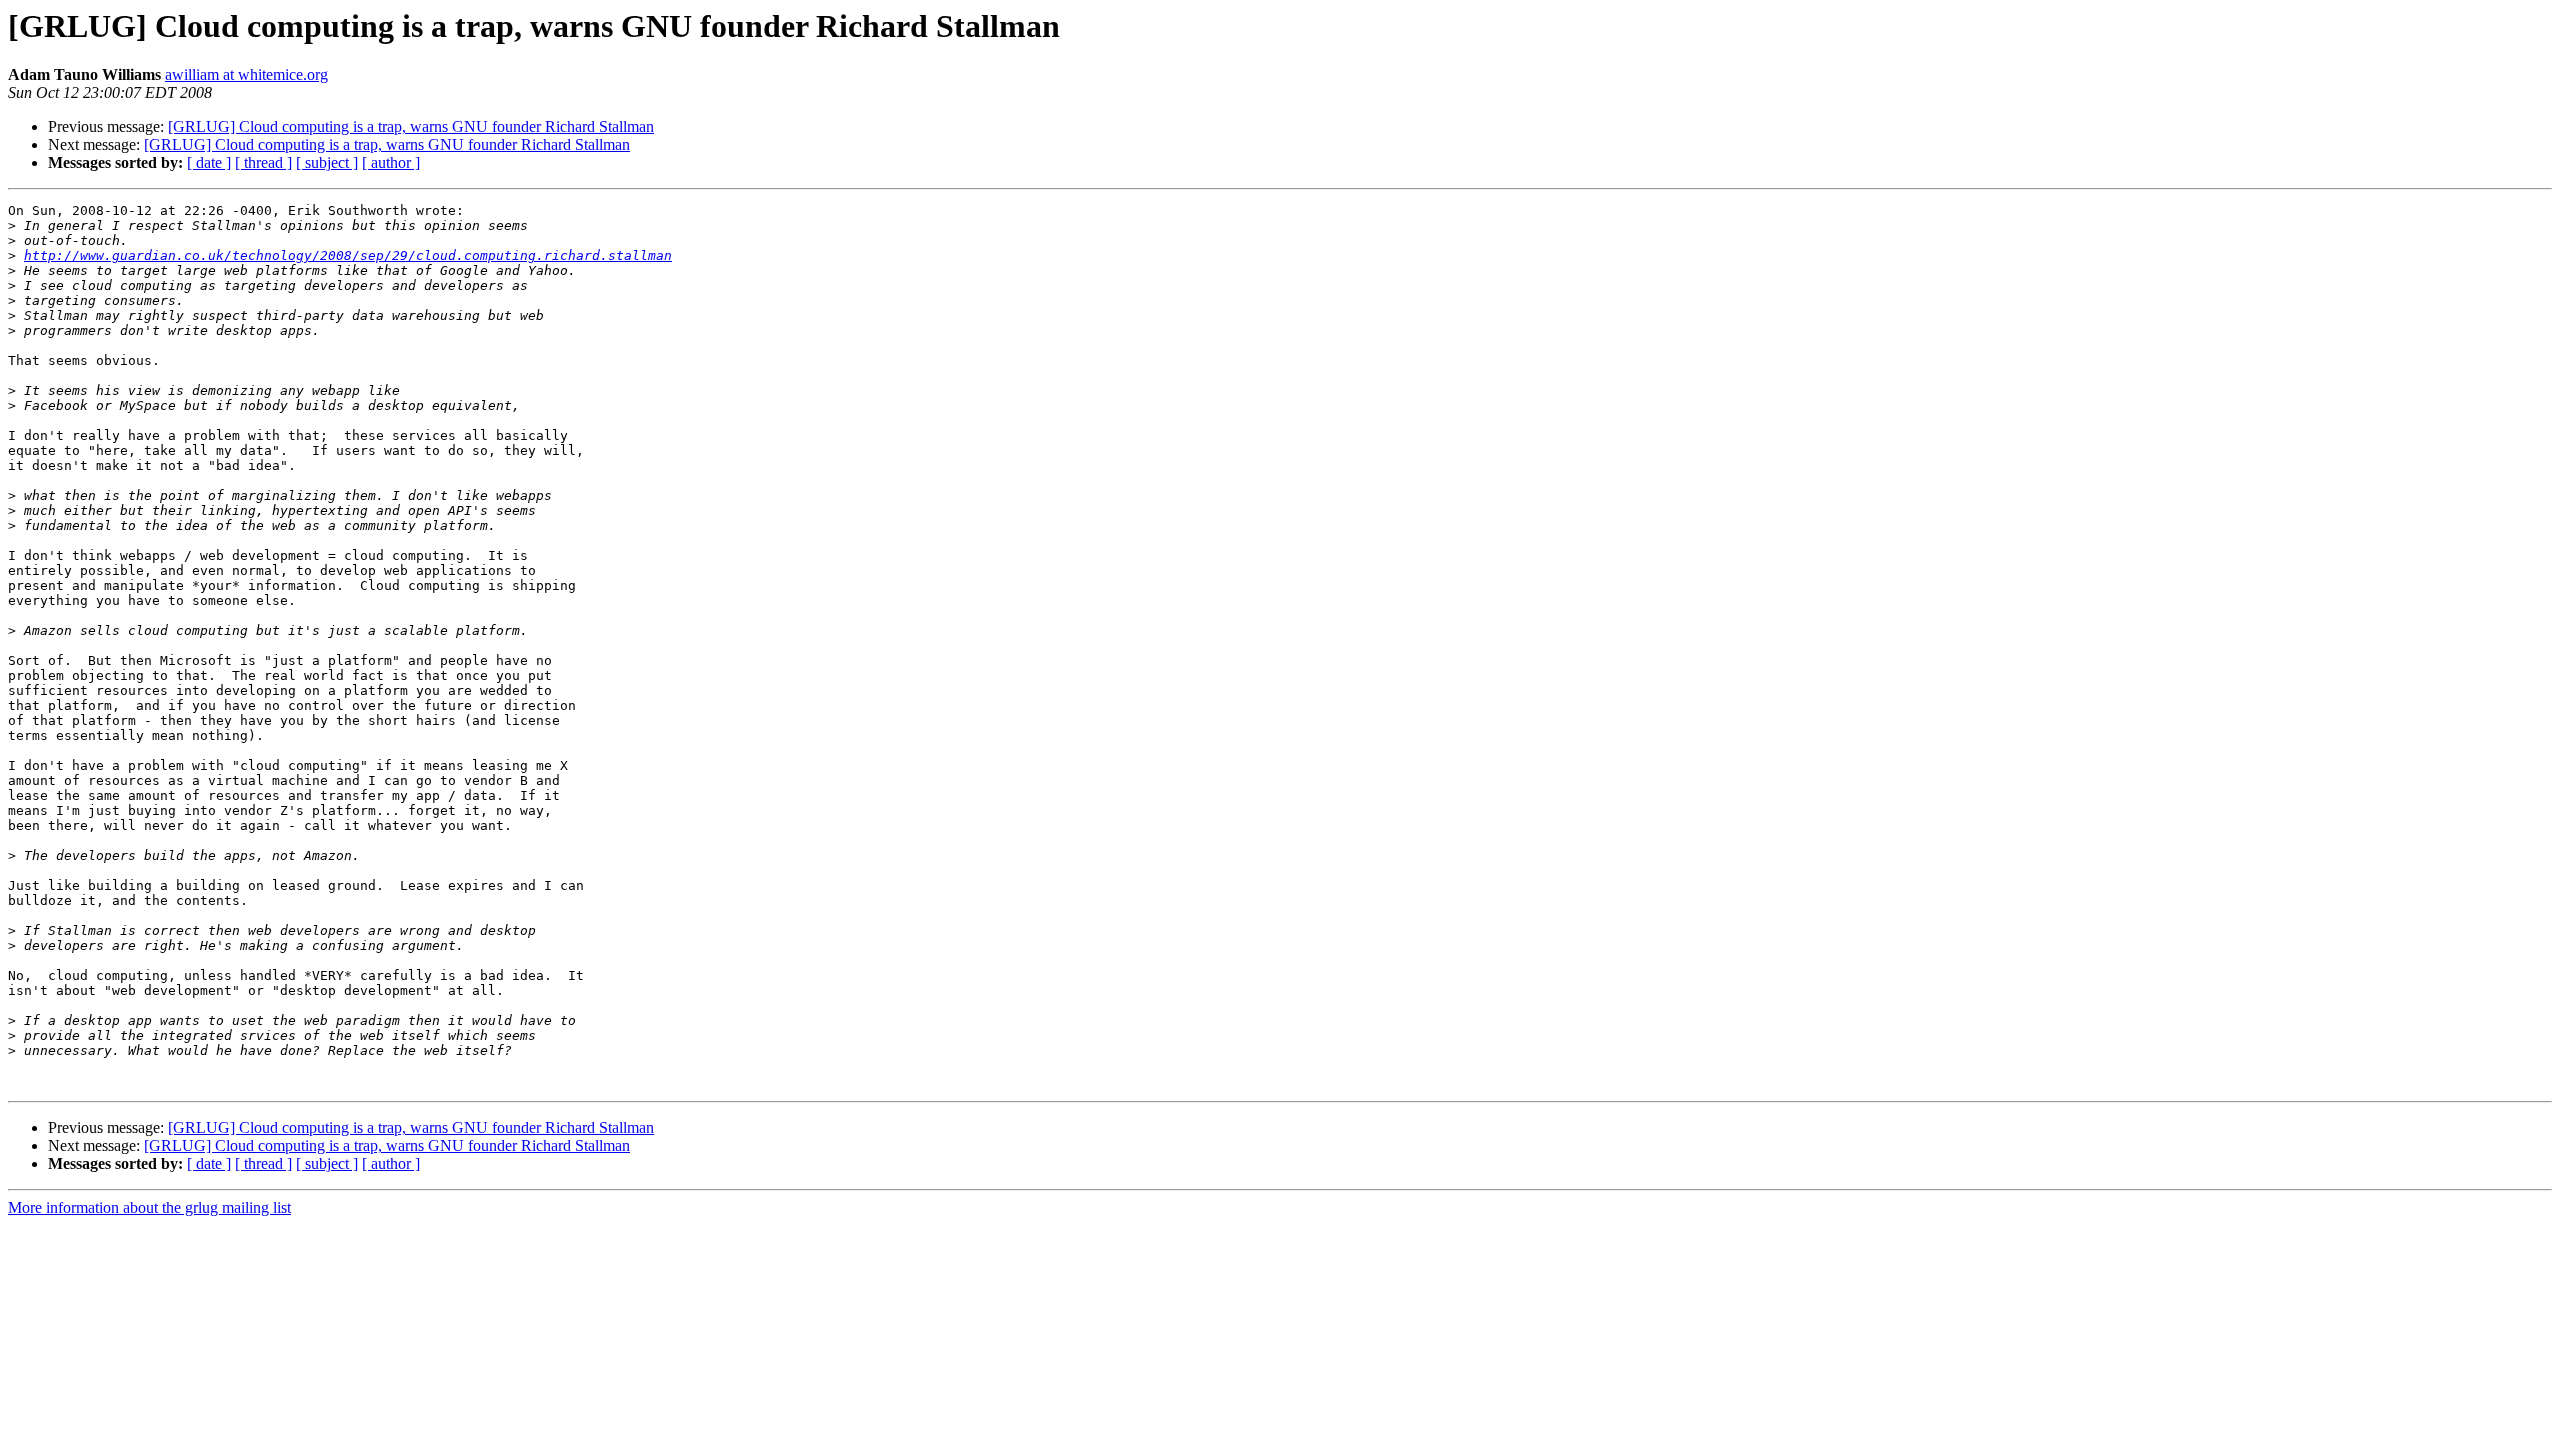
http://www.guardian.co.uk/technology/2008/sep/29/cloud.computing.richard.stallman (348, 255)
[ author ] (391, 162)
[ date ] (209, 162)
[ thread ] (263, 162)
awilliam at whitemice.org (246, 74)
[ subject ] (327, 162)
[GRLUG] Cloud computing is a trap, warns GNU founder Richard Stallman (411, 126)
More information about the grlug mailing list (149, 1207)
